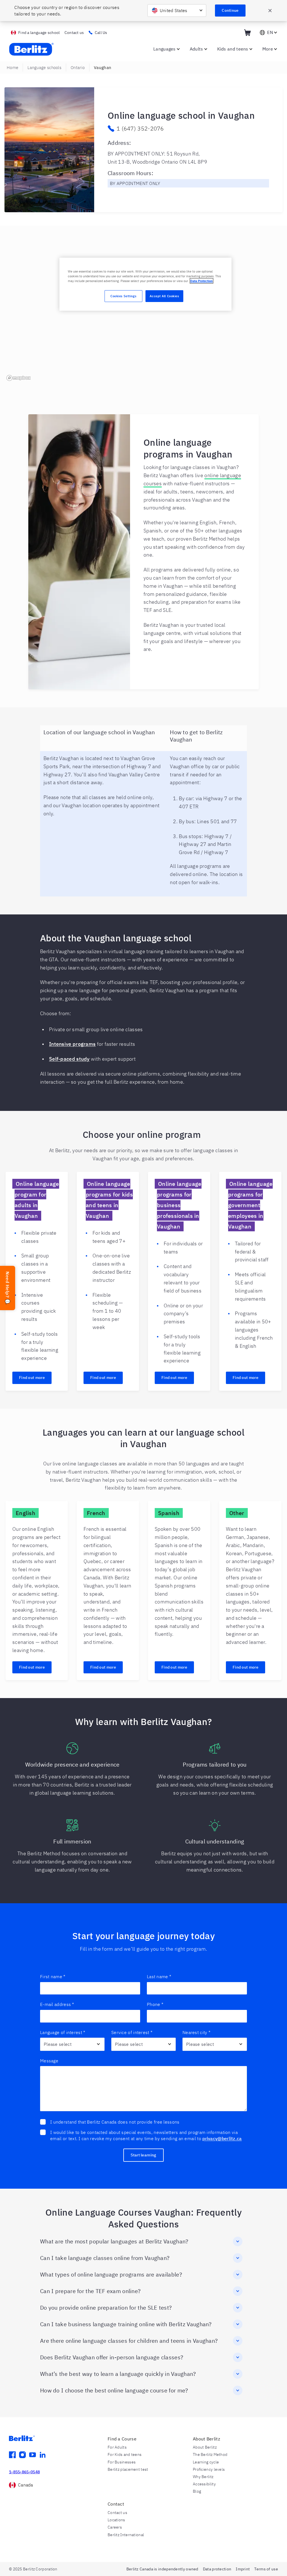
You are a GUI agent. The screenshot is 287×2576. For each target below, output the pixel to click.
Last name (159, 1976)
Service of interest (132, 2032)
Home (12, 68)
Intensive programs (72, 1044)
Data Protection (202, 281)
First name (53, 1976)
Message (49, 2061)
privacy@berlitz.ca (222, 2138)
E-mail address (57, 2004)
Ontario (78, 68)
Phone (155, 2004)
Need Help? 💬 (8, 1288)
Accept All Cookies (164, 296)
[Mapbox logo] (18, 378)
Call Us (101, 33)
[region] (143, 311)
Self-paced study (69, 1059)
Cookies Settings (123, 296)
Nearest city (196, 2032)
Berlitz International (126, 2535)
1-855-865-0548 (24, 2472)
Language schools (44, 68)
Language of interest (63, 2032)
